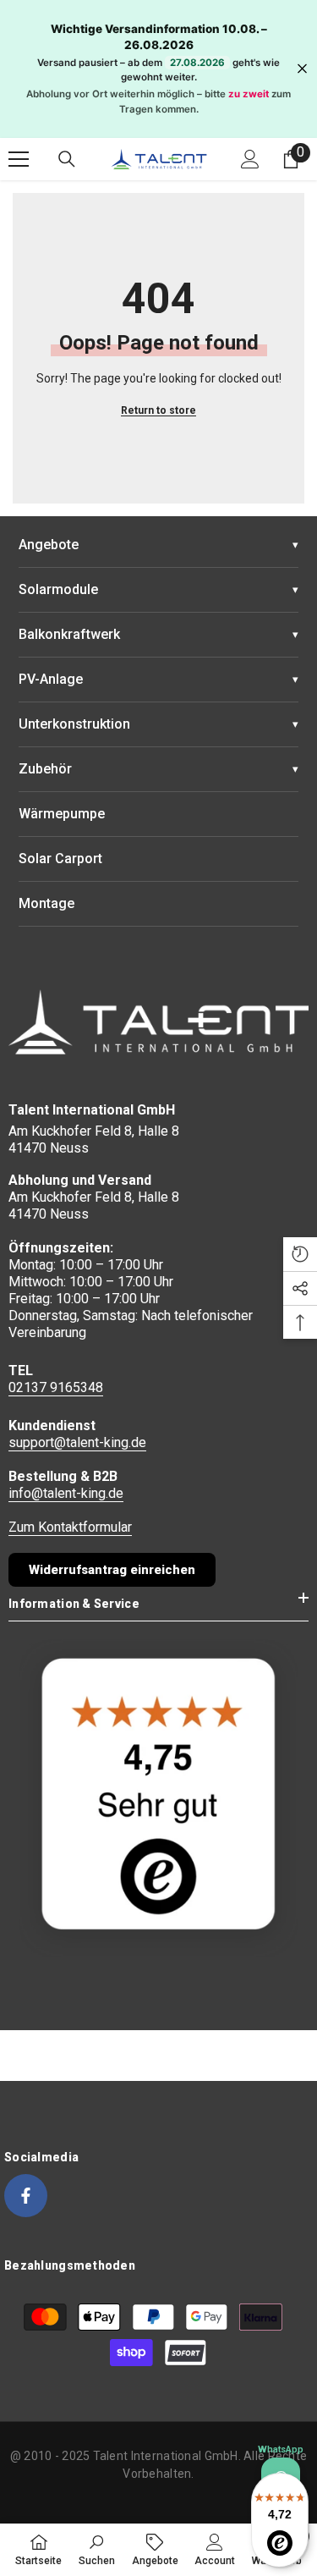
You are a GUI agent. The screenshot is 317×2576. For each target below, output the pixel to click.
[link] (97, 2549)
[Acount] (250, 159)
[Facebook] (26, 2196)
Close (302, 69)
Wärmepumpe (62, 814)
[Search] (67, 159)
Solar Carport (60, 859)
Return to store (158, 410)
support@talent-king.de (77, 1442)
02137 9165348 (56, 1387)
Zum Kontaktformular (70, 1527)
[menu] (19, 159)
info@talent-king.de (66, 1493)
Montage (46, 903)
